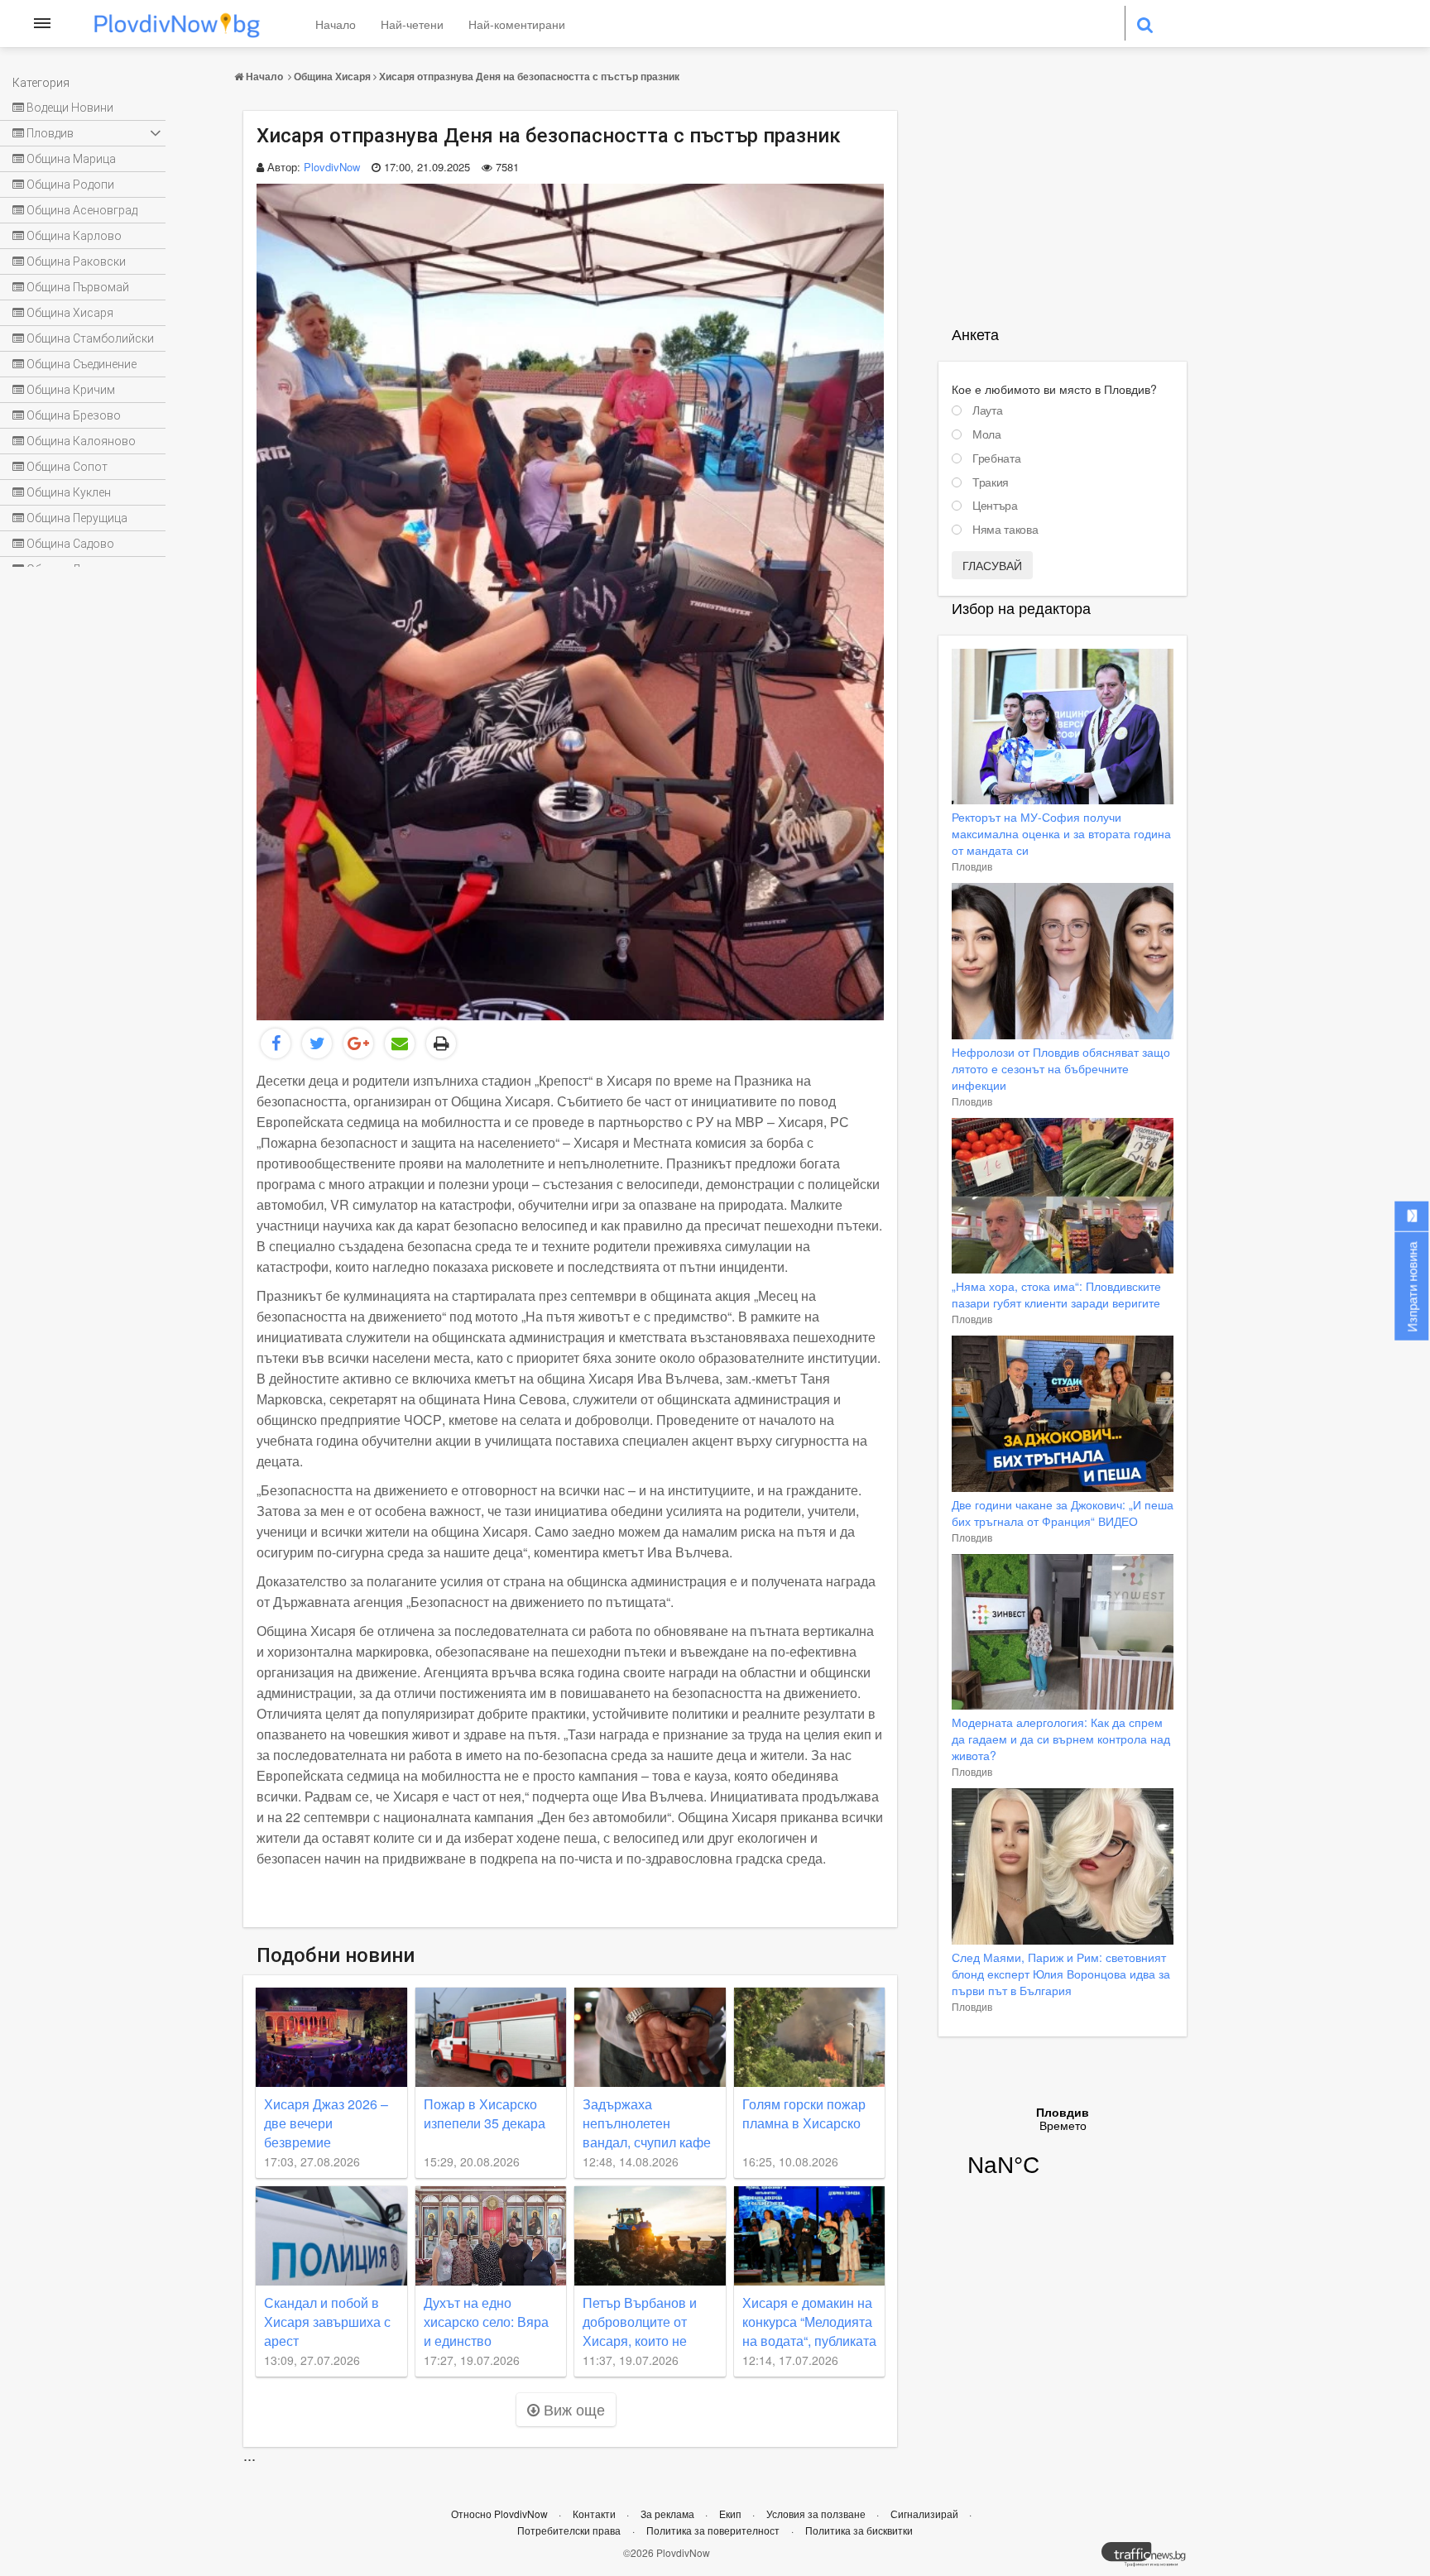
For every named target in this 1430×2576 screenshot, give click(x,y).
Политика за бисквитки (859, 2530)
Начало (336, 24)
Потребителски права (569, 2530)
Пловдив (972, 866)
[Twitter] (317, 1043)
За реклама (669, 2514)
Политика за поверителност (713, 2530)
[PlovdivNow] (1150, 2559)
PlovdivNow (332, 167)
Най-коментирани (517, 24)
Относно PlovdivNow (501, 2514)
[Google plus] (358, 1043)
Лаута (987, 410)
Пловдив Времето (1063, 2152)
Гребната (996, 458)
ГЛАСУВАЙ (992, 565)
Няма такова (1005, 530)
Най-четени (412, 24)
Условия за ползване (817, 2514)
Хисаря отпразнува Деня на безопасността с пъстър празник (529, 76)
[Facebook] (276, 1043)
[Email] (400, 1043)
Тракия (991, 482)
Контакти (595, 2514)
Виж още (572, 2409)
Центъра (995, 506)
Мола (987, 434)
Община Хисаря (332, 76)
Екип (732, 2514)
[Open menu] (42, 23)
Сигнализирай (926, 2514)
